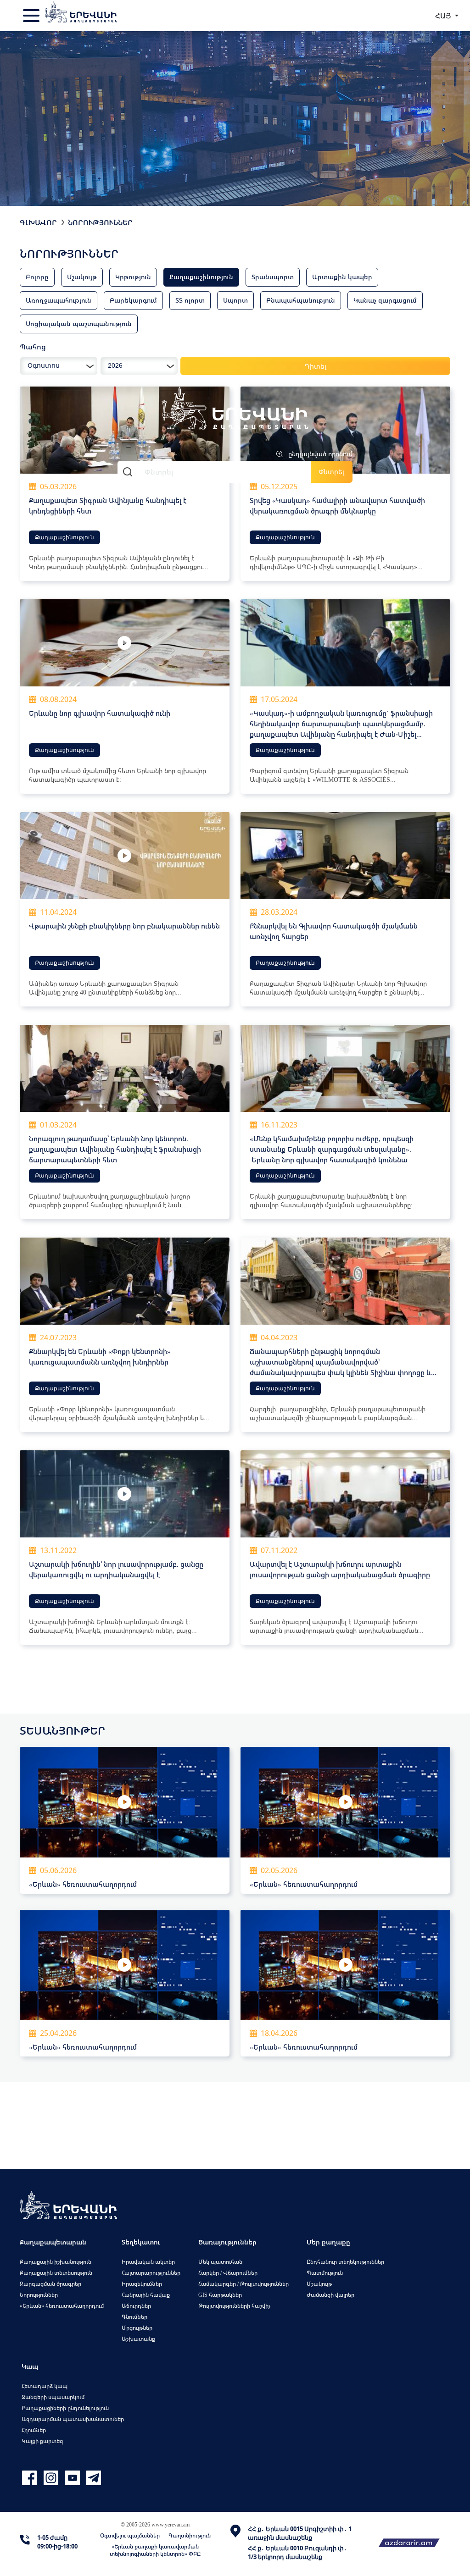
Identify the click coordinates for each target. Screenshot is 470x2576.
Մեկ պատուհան (220, 2262)
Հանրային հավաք (146, 2295)
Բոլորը (37, 277)
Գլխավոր (38, 222)
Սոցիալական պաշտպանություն (79, 323)
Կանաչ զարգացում (385, 300)
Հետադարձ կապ (45, 2386)
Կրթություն (133, 277)
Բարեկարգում (133, 300)
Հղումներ (34, 2430)
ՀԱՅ (444, 16)
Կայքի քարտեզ (42, 2441)
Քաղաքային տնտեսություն (56, 2273)
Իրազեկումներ (142, 2284)
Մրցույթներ (137, 2328)
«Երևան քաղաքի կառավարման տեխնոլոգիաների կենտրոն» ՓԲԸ (155, 2550)
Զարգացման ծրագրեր (50, 2284)
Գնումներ (134, 2317)
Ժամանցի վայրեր (330, 2295)
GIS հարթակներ (220, 2295)
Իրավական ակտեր (148, 2262)
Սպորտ (235, 300)
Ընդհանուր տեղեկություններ (345, 2262)
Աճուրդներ (136, 2306)
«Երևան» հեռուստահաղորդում (62, 2306)
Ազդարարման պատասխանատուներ (73, 2419)
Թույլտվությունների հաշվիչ (234, 2306)
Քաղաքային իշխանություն (56, 2262)
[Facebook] (31, 2478)
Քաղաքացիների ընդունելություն (65, 2408)
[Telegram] (93, 2478)
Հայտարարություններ (151, 2273)
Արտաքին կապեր (342, 277)
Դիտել (316, 366)
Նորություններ (100, 222)
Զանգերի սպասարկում (53, 2397)
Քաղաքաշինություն (201, 277)
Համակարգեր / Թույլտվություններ (243, 2284)
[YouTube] (74, 2478)
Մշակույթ (82, 277)
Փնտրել (331, 472)
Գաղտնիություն (190, 2535)
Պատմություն (325, 2273)
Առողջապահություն (59, 300)
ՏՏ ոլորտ (190, 300)
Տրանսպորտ (273, 277)
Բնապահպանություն (301, 300)
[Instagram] (52, 2478)
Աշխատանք (138, 2339)
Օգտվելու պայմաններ (130, 2535)
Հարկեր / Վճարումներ (228, 2273)
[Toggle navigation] (32, 16)
